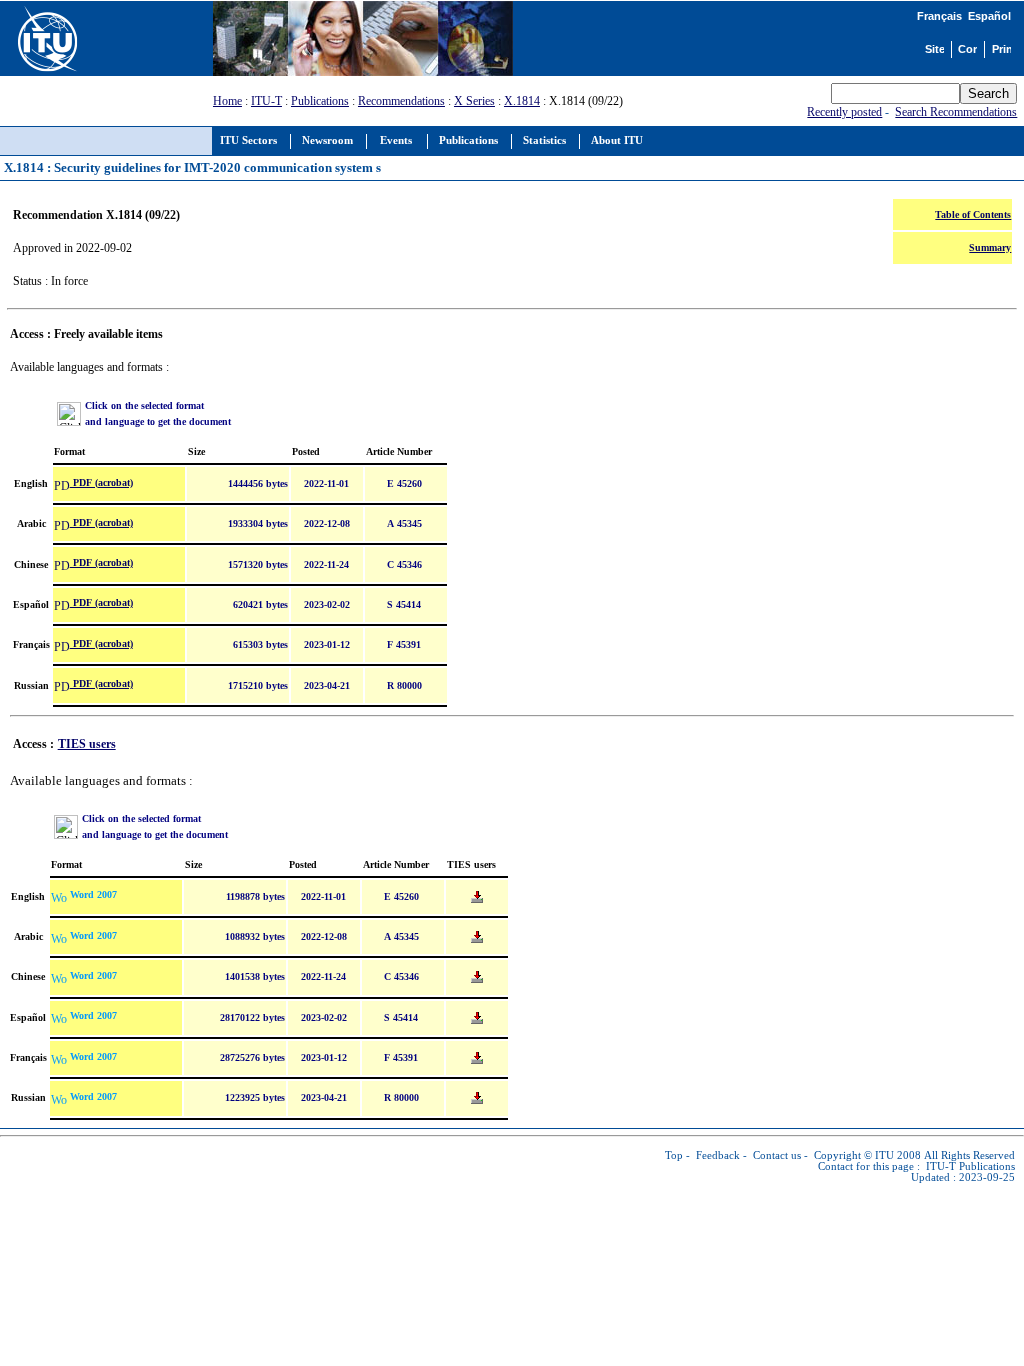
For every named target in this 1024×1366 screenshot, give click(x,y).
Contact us (777, 1155)
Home (227, 101)
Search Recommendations (956, 112)
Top (674, 1155)
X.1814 (522, 101)
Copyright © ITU (854, 1155)
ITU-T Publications (970, 1166)
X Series (474, 101)
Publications (320, 101)
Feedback (718, 1155)
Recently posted (844, 112)
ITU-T (266, 101)
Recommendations (401, 101)
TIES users (87, 744)
